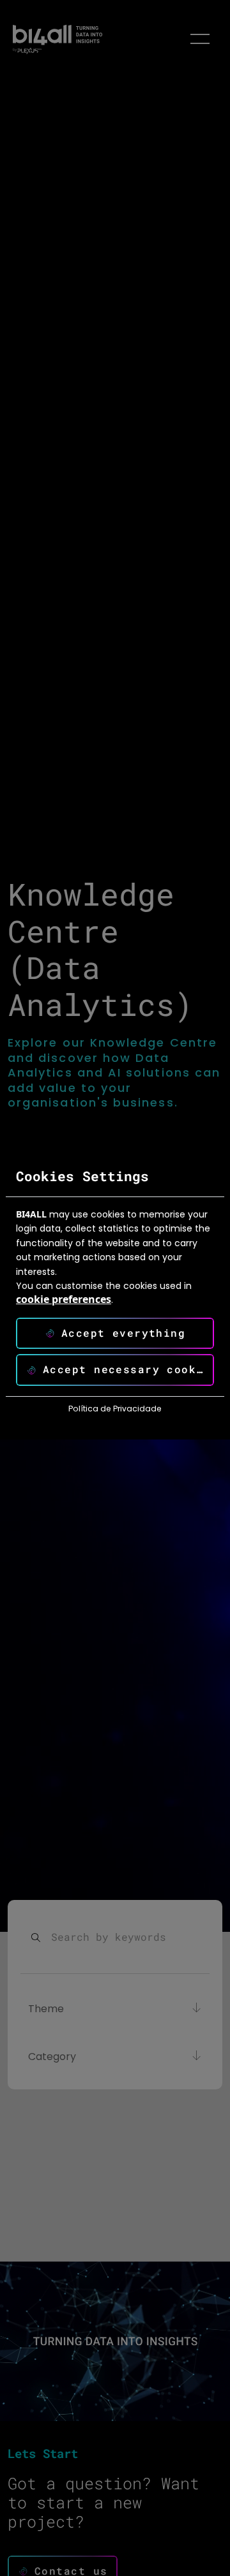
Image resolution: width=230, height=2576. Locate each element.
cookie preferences (64, 1299)
